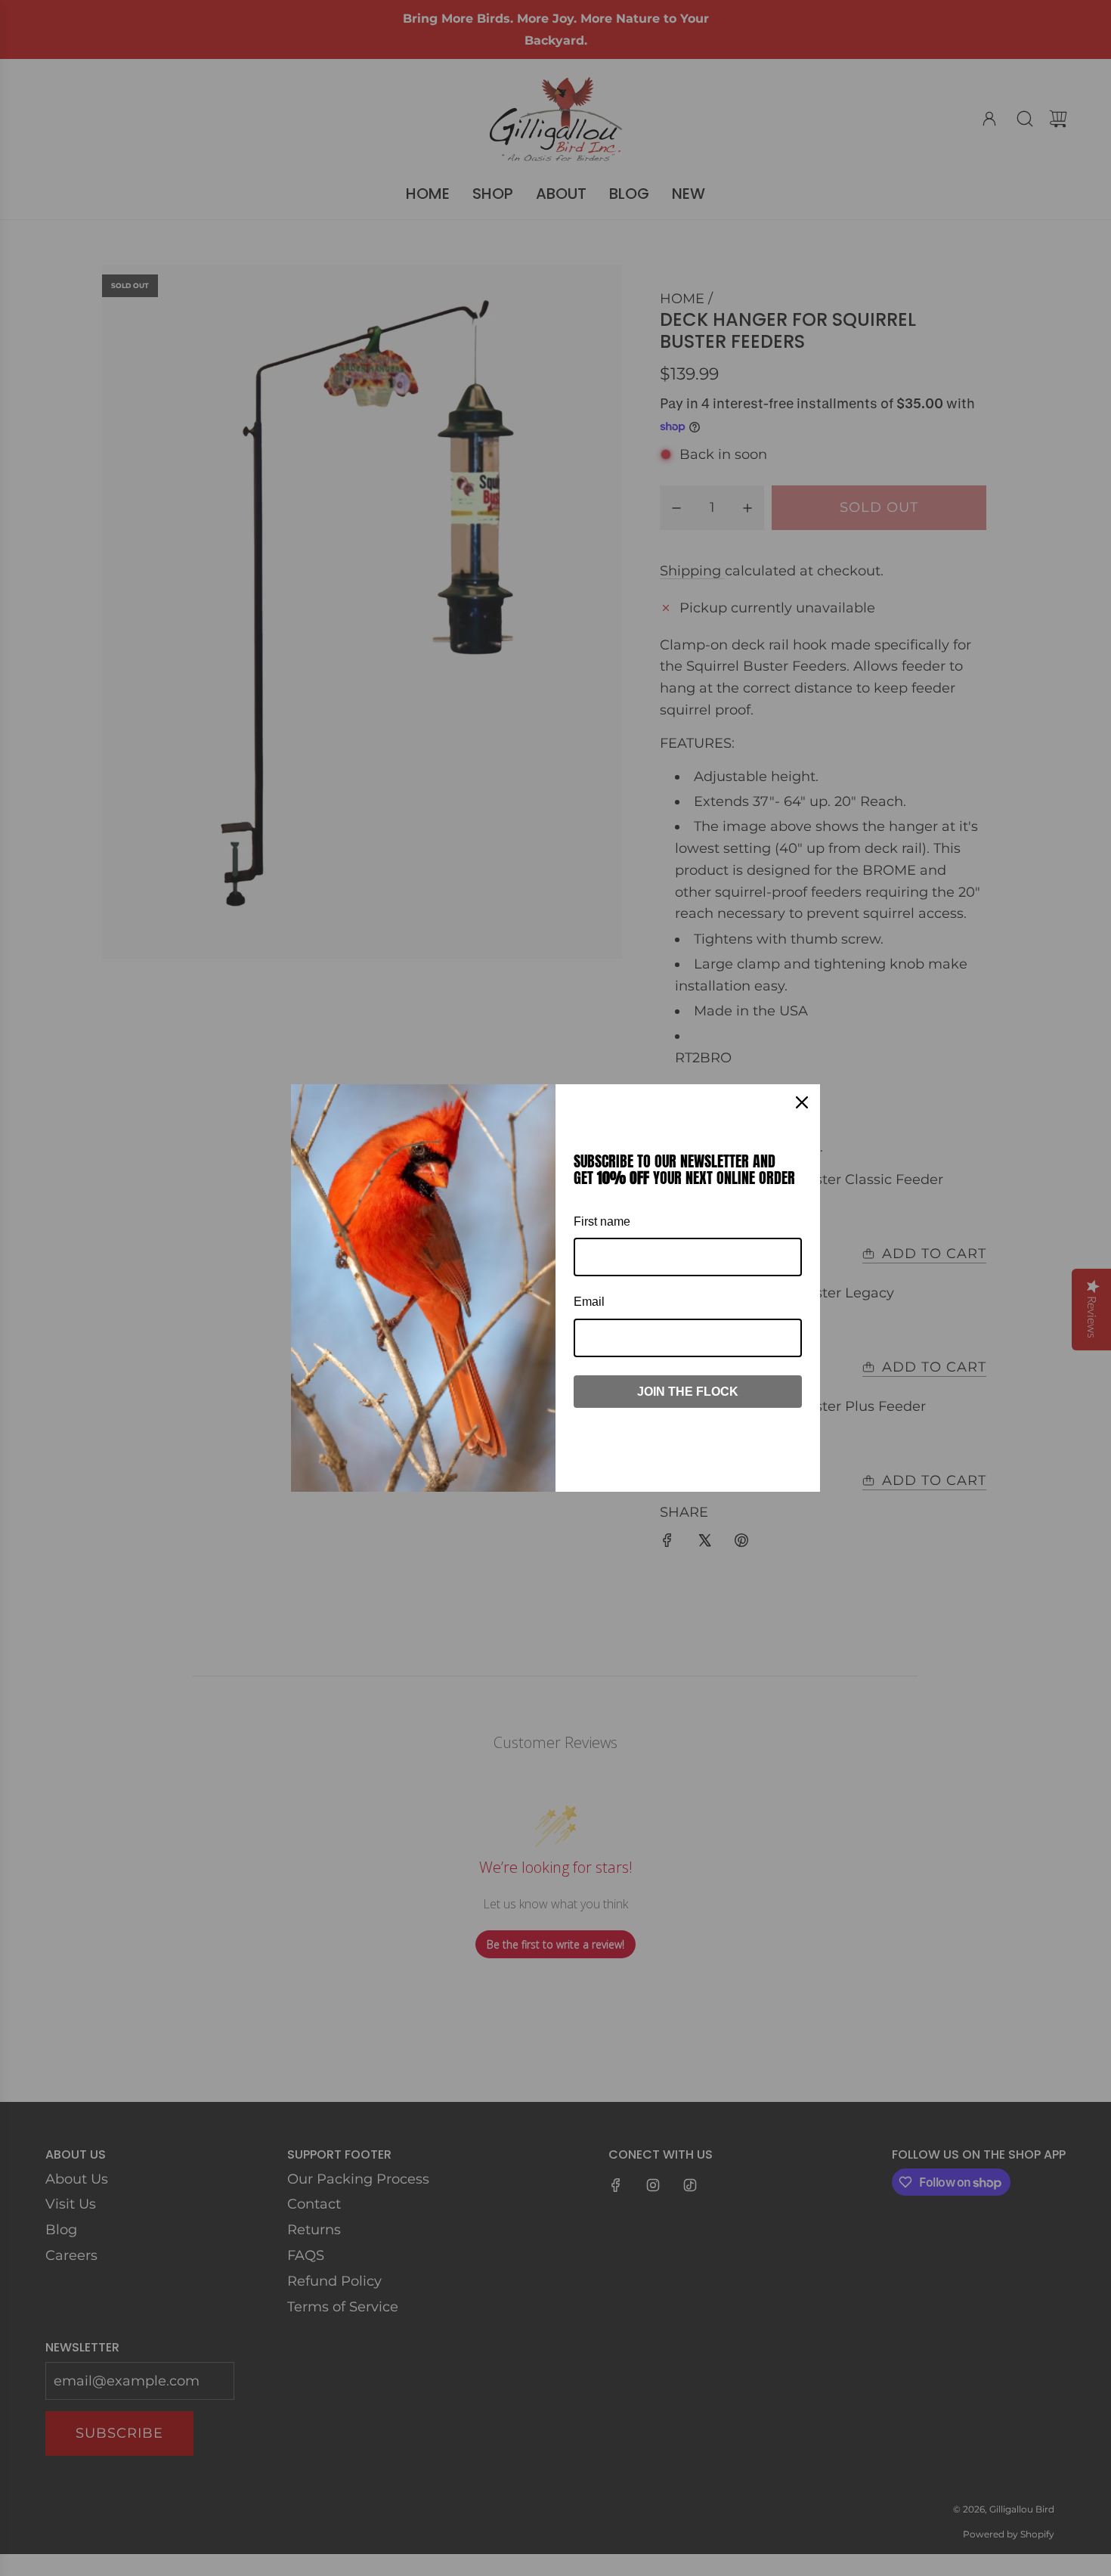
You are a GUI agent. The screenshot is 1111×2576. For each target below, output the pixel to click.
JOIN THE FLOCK (688, 1392)
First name (602, 1221)
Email (589, 1302)
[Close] (802, 1102)
